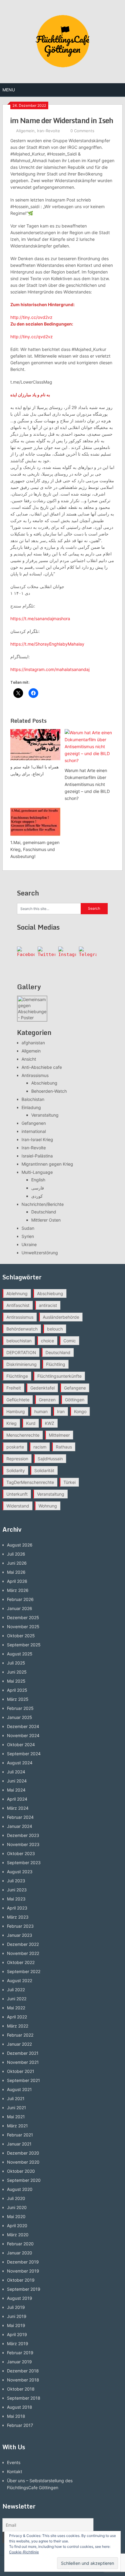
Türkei (69, 1482)
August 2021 (19, 2089)
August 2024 (20, 1763)
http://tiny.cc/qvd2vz (32, 337)
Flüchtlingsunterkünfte (59, 1376)
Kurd (31, 1423)
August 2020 (20, 2189)
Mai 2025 (16, 1681)
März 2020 (18, 2235)
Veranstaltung (45, 1115)
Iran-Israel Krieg (37, 1139)
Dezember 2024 (23, 1726)
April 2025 (17, 1690)
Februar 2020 (20, 2244)
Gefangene (75, 1388)
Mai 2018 (16, 2416)
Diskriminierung (22, 1364)
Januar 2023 (20, 1935)
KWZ (50, 1423)
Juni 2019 (17, 2316)
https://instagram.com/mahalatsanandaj (50, 669)
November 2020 (23, 2162)
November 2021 (23, 2062)
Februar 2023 (20, 1926)
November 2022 (23, 1953)
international (34, 1131)
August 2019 (20, 2298)
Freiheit (14, 1388)
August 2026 (20, 1545)
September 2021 (24, 2080)
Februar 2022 (20, 2035)
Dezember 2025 (23, 1617)
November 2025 (23, 1627)
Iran (61, 1411)
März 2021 (17, 2126)
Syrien (28, 1236)
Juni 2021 (17, 2108)
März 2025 (18, 1699)
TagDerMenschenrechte (30, 1482)
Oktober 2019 (21, 2280)
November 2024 (23, 1735)
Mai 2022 (16, 2008)
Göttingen (75, 1400)
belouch (55, 1329)
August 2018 (20, 2407)
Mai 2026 (16, 1572)
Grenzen (47, 1400)
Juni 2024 (17, 1781)
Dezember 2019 (23, 2262)
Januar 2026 (20, 1608)
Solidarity (16, 1470)
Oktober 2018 (21, 2389)
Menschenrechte (23, 1435)
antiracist (48, 1305)
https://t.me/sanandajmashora (40, 619)
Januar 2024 (20, 1826)
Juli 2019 (16, 2307)
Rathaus (64, 1447)
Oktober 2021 (21, 2071)
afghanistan (33, 1043)
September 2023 (24, 1862)
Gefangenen (34, 1123)
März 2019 (18, 2344)
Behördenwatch (22, 1329)
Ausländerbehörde (61, 1317)
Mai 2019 (16, 2325)
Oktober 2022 (21, 1962)
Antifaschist (18, 1305)
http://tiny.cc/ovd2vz (31, 317)
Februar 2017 (20, 2425)
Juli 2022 (16, 1990)
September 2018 (24, 2398)
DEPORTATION (21, 1352)
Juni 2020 (17, 2207)
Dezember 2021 (23, 2053)
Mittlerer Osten (46, 1220)
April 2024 (17, 1799)
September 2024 (24, 1754)
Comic (70, 1341)
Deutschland (44, 1212)
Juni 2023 (17, 1890)
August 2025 (20, 1654)
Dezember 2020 (23, 2153)
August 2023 (20, 1872)
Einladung (31, 1107)
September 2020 (24, 2180)
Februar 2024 (20, 1817)
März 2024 (18, 1808)
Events (14, 2462)
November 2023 (23, 1844)
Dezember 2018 (23, 2371)
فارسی (38, 1188)
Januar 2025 (20, 1717)
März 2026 (18, 1590)
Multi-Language (37, 1172)
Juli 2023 (16, 1881)
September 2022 (24, 1971)
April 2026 (17, 1581)
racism (40, 1447)
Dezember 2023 (23, 1835)
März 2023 (18, 1917)
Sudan (28, 1228)
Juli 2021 (16, 2098)
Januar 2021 (19, 2144)
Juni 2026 (17, 1563)
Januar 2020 (20, 2253)
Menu (9, 90)
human (41, 1411)
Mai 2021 (16, 2117)
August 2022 (20, 1980)
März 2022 (18, 2026)
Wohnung (48, 1506)
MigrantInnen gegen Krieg (47, 1164)
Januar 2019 (19, 2362)
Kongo (80, 1411)
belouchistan (19, 1341)
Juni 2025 (17, 1672)
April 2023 (17, 1908)
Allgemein (25, 131)
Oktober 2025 (21, 1636)
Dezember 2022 (23, 1944)
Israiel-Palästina (37, 1156)
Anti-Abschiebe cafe (42, 1067)
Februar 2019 (20, 2353)
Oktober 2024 (21, 1745)
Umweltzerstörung (40, 1253)
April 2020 (17, 2226)
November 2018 (23, 2380)
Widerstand (18, 1506)
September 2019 (24, 2289)
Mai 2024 (16, 1790)
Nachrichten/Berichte (43, 1204)
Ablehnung (17, 1293)
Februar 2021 (20, 2135)
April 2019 (17, 2334)
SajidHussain (50, 1459)
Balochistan (33, 1099)
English (38, 1180)
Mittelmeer (59, 1435)
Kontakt (15, 2471)
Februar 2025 (20, 1708)
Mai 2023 (16, 1899)
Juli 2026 (16, 1554)
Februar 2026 (20, 1599)
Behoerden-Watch (49, 1091)
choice (47, 1341)
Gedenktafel (42, 1388)
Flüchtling (56, 1364)
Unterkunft (17, 1494)
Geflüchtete (18, 1400)
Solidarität (44, 1470)
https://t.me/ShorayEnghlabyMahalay (47, 644)
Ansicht (29, 1059)
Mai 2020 (16, 2216)
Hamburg (16, 1411)
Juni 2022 (17, 1999)
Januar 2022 (19, 2044)
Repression (17, 1459)
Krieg (12, 1423)
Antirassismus (35, 1075)
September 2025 (24, 1645)
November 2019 (23, 2271)
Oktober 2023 (21, 1853)
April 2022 (17, 2017)
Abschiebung (44, 1083)
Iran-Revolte (49, 131)
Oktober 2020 (21, 2171)
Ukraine (29, 1244)
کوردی (37, 1196)
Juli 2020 (16, 2198)
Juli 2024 (16, 1772)
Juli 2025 (16, 1663)
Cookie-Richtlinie (24, 2552)
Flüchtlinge (17, 1376)
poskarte (15, 1447)
